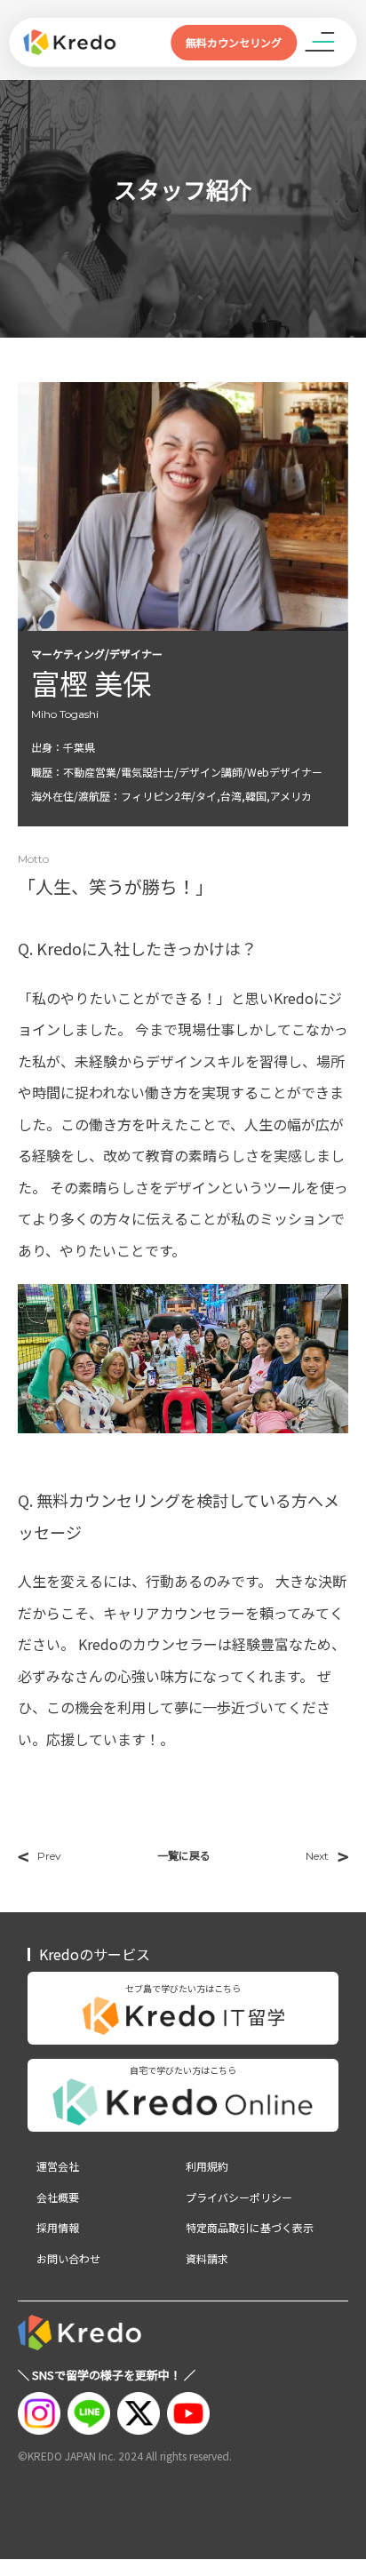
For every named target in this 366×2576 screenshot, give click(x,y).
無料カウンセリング (234, 42)
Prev (40, 1856)
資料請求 (207, 2259)
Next (327, 1856)
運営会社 (58, 2166)
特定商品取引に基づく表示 (250, 2228)
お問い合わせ (68, 2259)
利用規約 (207, 2166)
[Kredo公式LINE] (89, 2413)
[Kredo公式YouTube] (188, 2413)
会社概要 (58, 2197)
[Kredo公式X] (139, 2413)
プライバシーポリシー (239, 2197)
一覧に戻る (184, 1855)
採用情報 (58, 2228)
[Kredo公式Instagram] (39, 2413)
